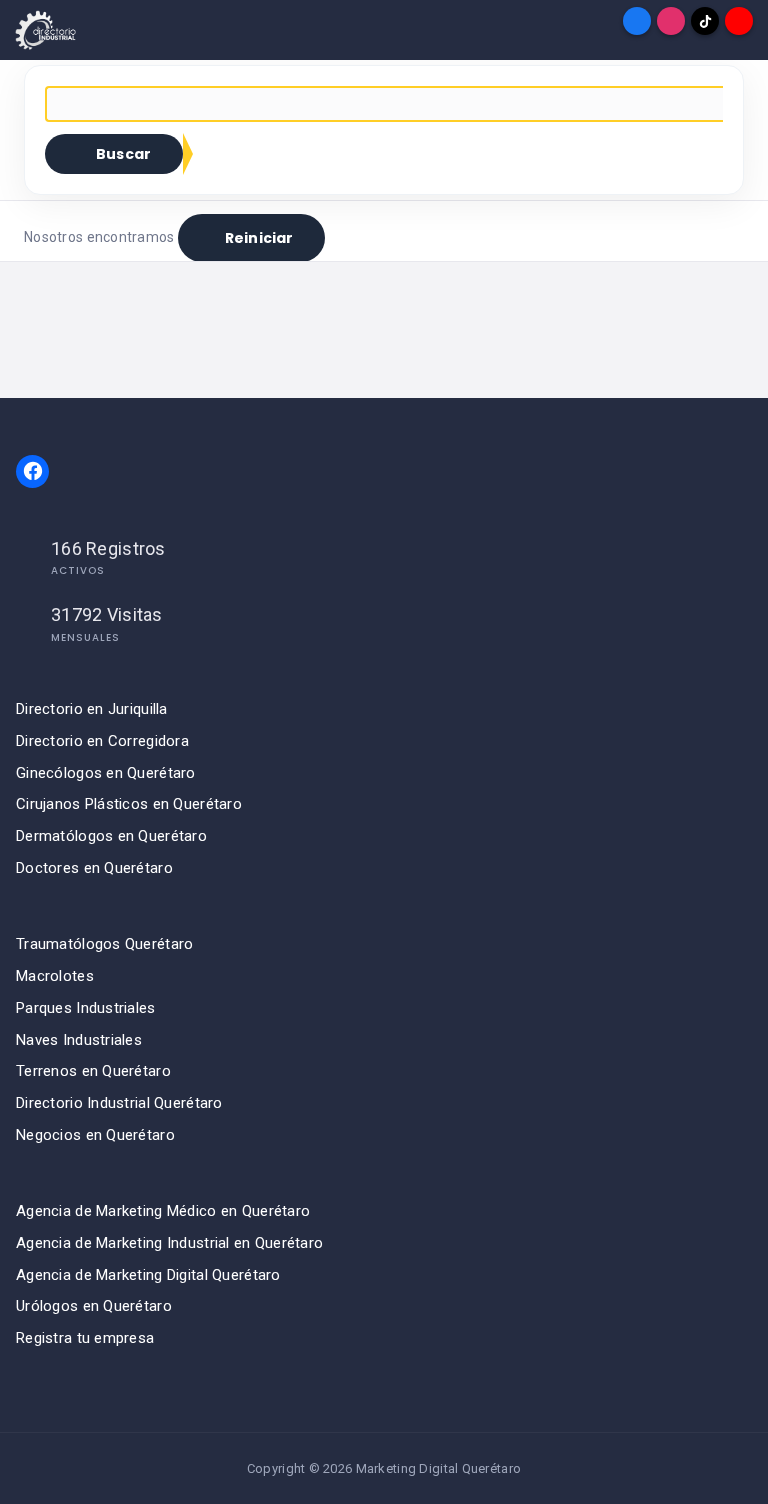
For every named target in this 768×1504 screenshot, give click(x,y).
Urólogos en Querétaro (94, 1306)
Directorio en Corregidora (102, 741)
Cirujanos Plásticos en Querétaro (129, 804)
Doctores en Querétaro (94, 868)
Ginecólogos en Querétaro (106, 773)
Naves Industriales (79, 1040)
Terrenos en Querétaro (93, 1071)
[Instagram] (671, 21)
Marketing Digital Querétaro (439, 1468)
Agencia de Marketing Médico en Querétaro (163, 1211)
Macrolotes (55, 976)
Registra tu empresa (85, 1338)
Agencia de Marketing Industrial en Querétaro (169, 1243)
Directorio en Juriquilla (92, 709)
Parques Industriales (86, 1008)
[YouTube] (739, 21)
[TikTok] (705, 21)
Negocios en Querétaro (95, 1135)
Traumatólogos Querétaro (104, 944)
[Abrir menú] (29, 21)
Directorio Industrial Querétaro (119, 1103)
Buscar (123, 154)
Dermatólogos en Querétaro (111, 836)
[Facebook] (637, 21)
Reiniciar (259, 238)
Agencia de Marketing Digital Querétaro (148, 1275)
